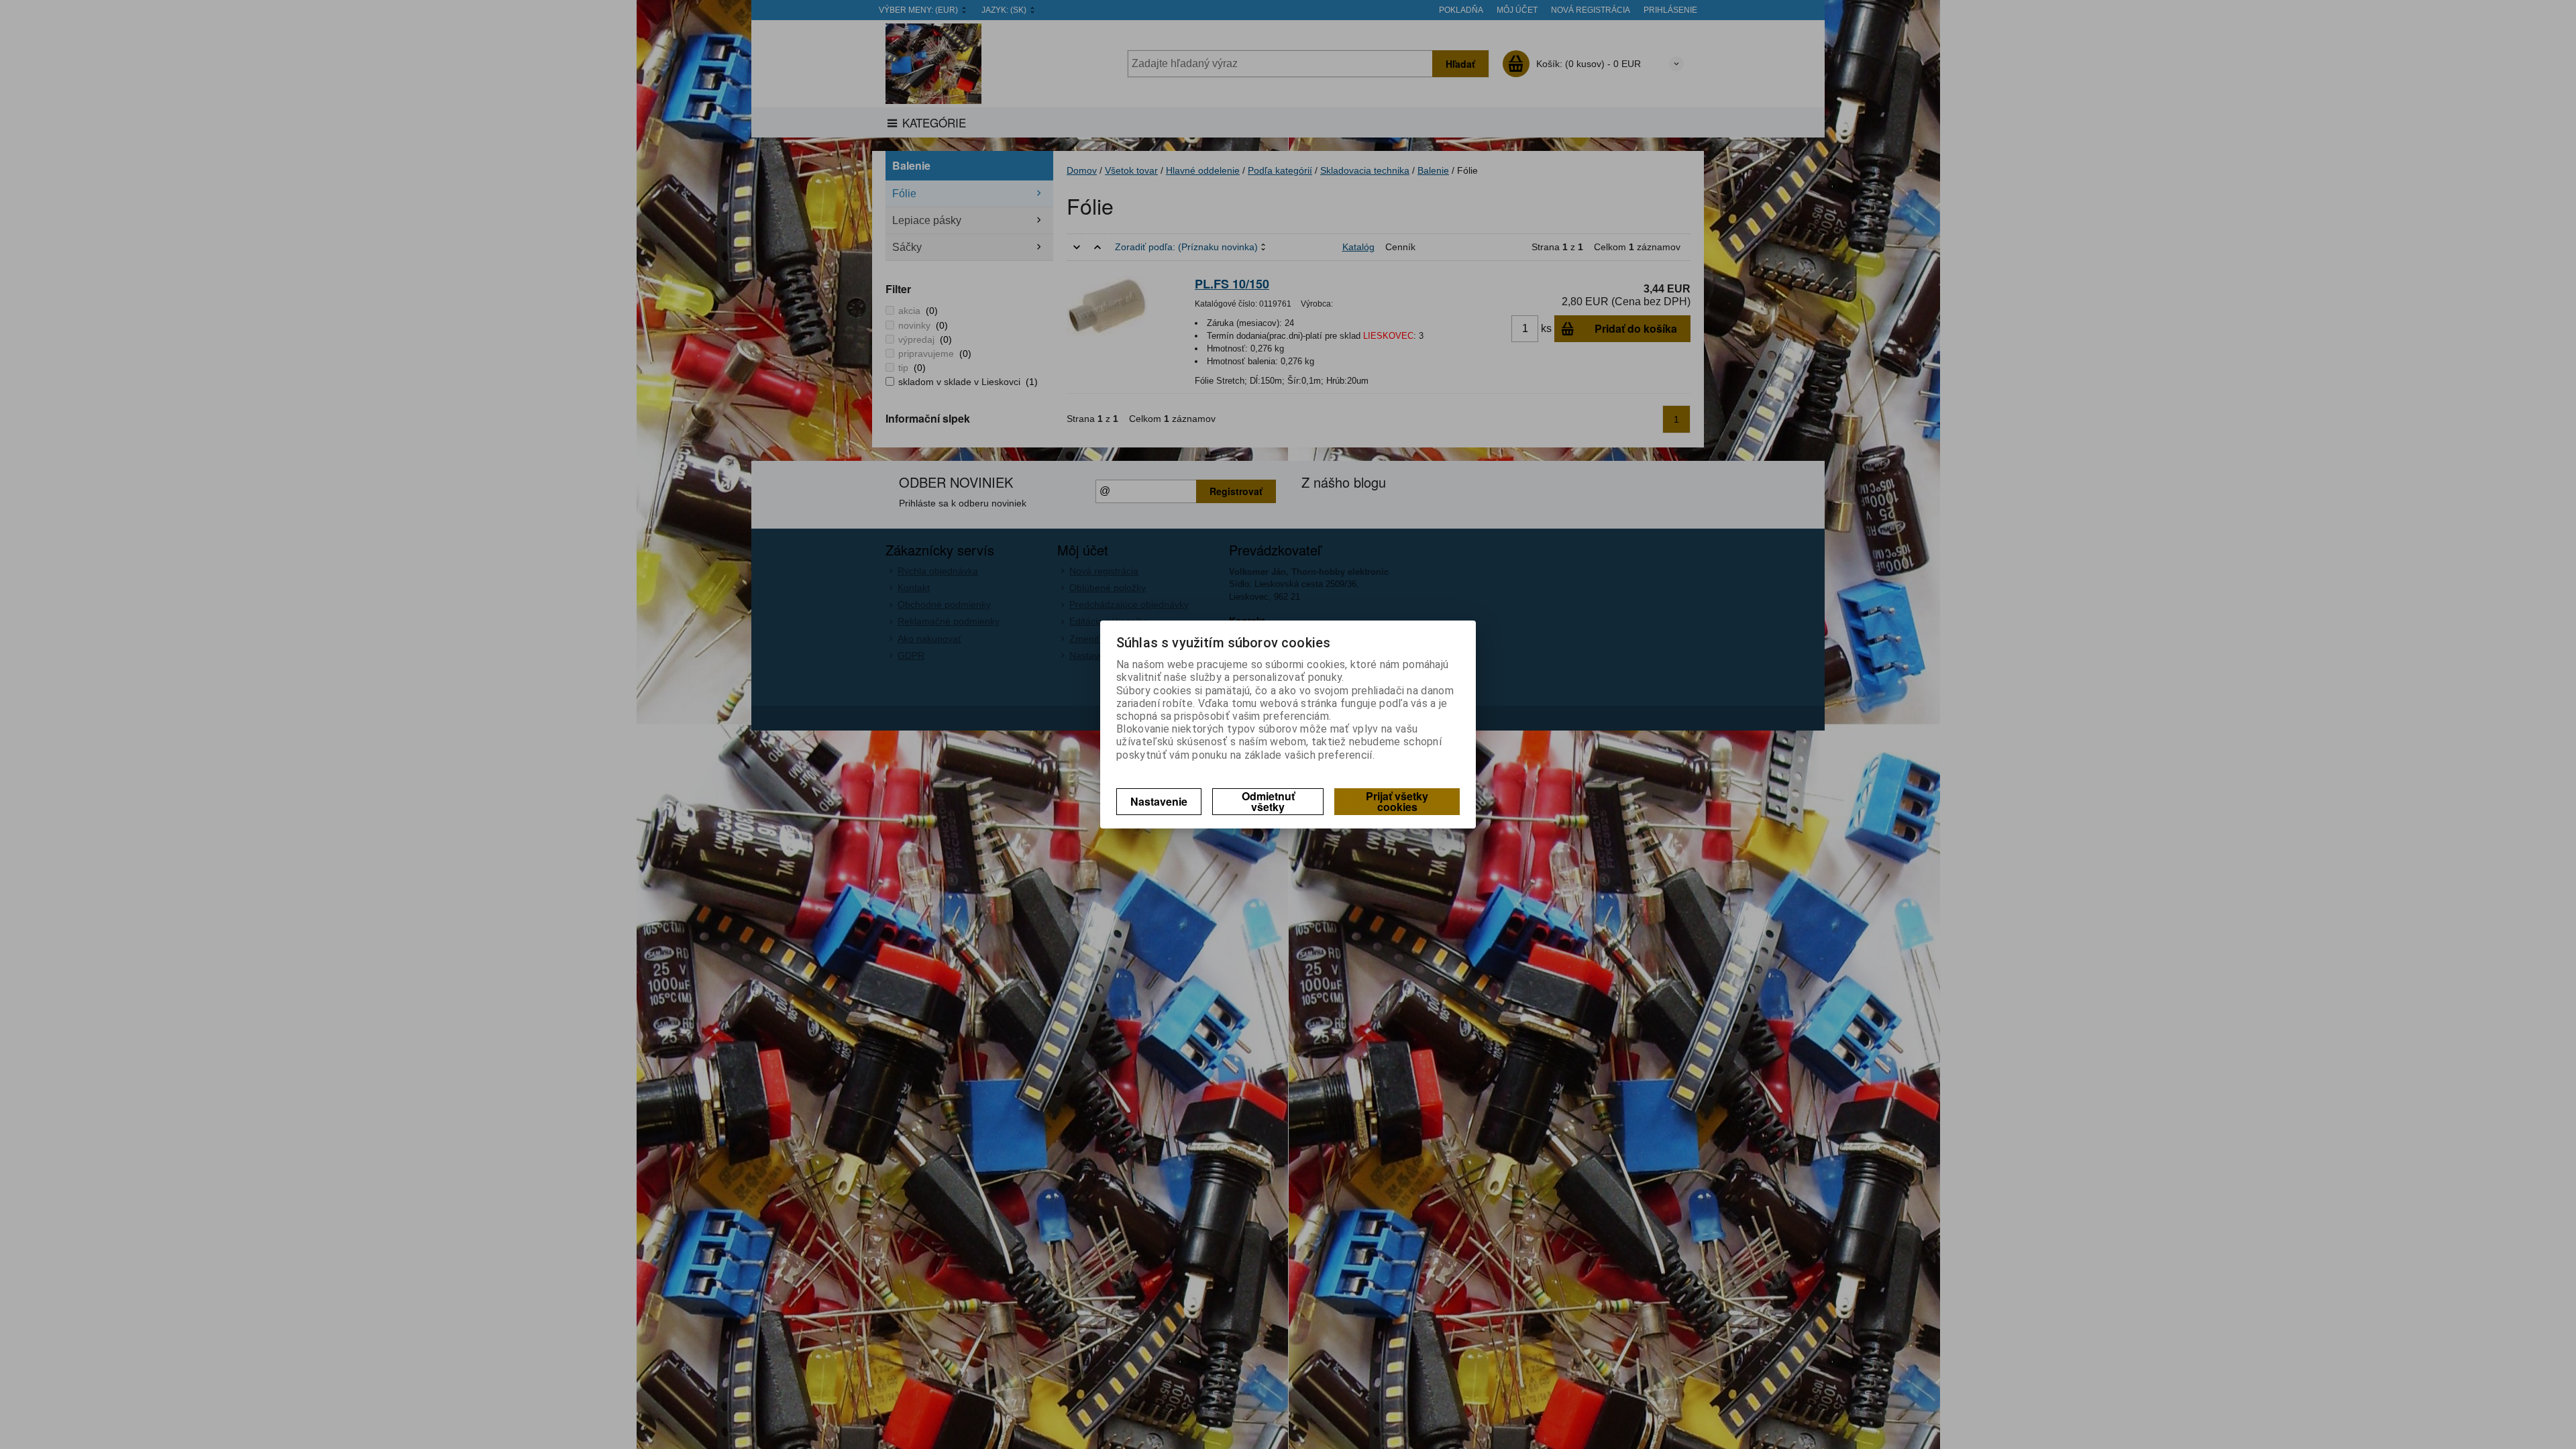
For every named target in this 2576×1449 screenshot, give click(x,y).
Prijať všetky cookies (1397, 801)
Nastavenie (1159, 801)
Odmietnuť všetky (1268, 801)
